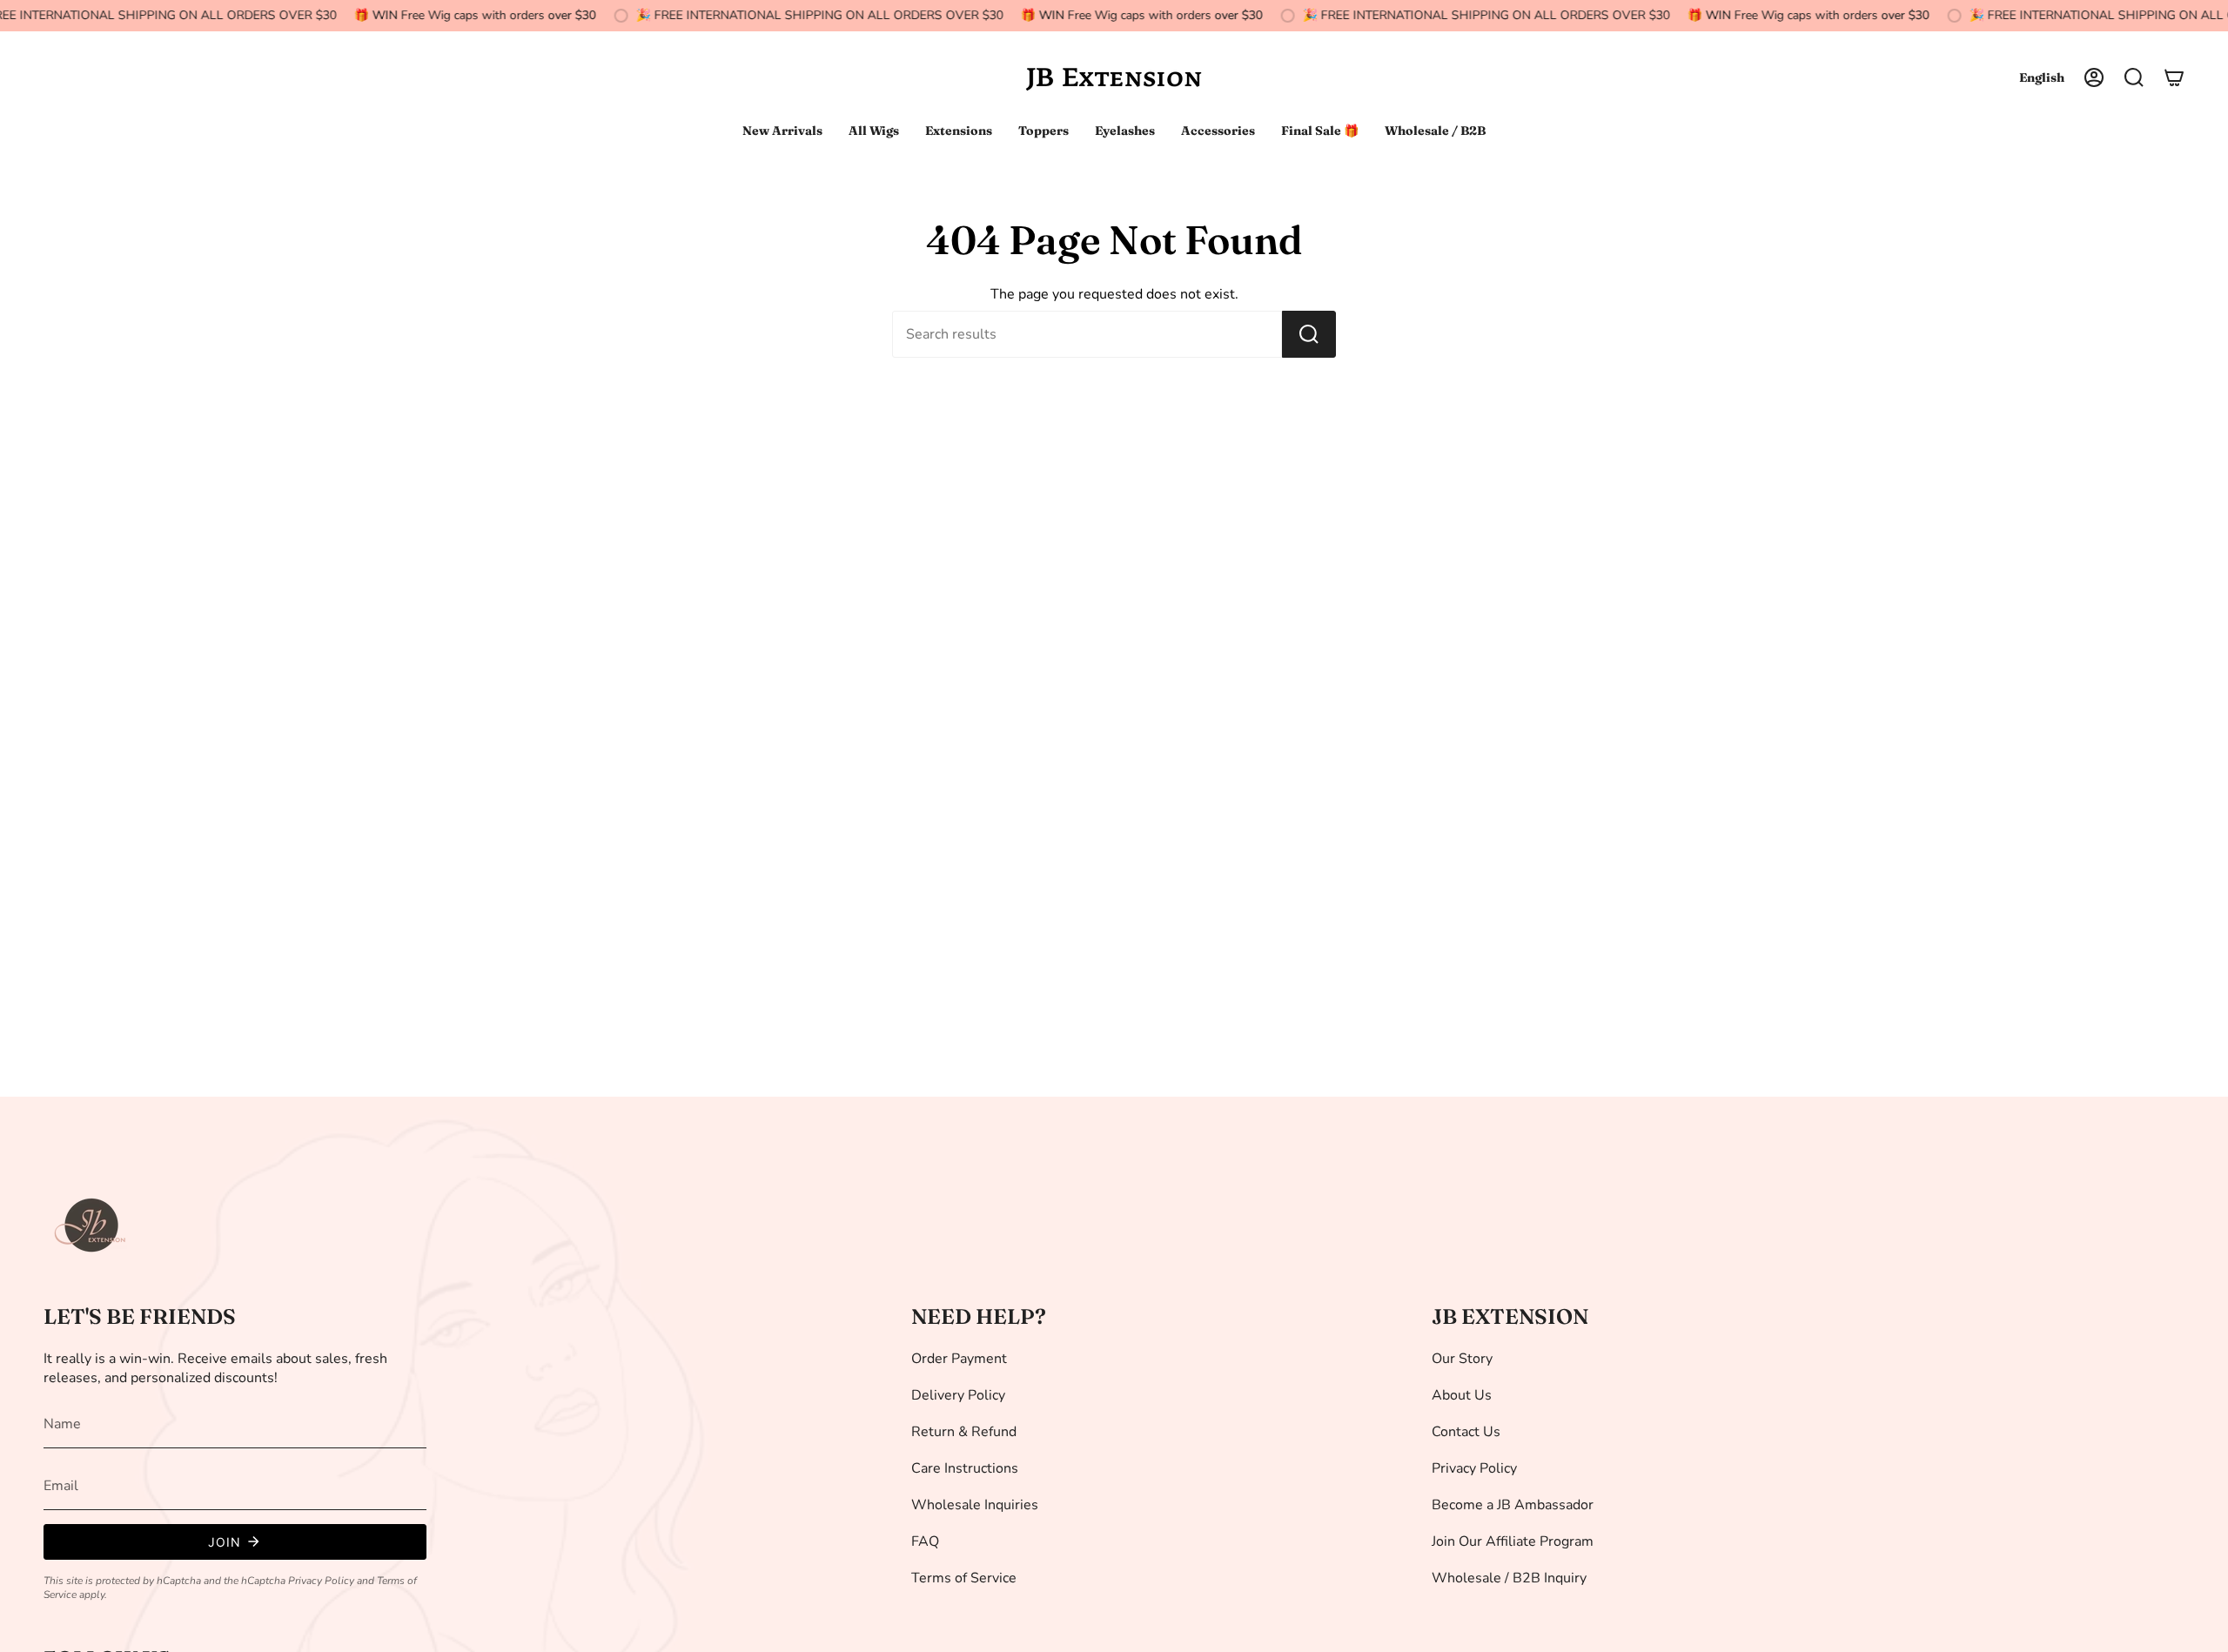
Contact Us (1466, 1432)
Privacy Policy (321, 1581)
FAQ (925, 1541)
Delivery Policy (958, 1395)
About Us (1462, 1395)
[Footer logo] (91, 1226)
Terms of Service (964, 1578)
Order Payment (959, 1359)
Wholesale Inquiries (975, 1505)
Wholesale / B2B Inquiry (1509, 1578)
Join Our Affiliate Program (1513, 1541)
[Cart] (2174, 77)
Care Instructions (965, 1468)
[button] (2134, 77)
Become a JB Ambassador (1513, 1505)
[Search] (1309, 334)
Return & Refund (964, 1432)
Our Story (1462, 1359)
